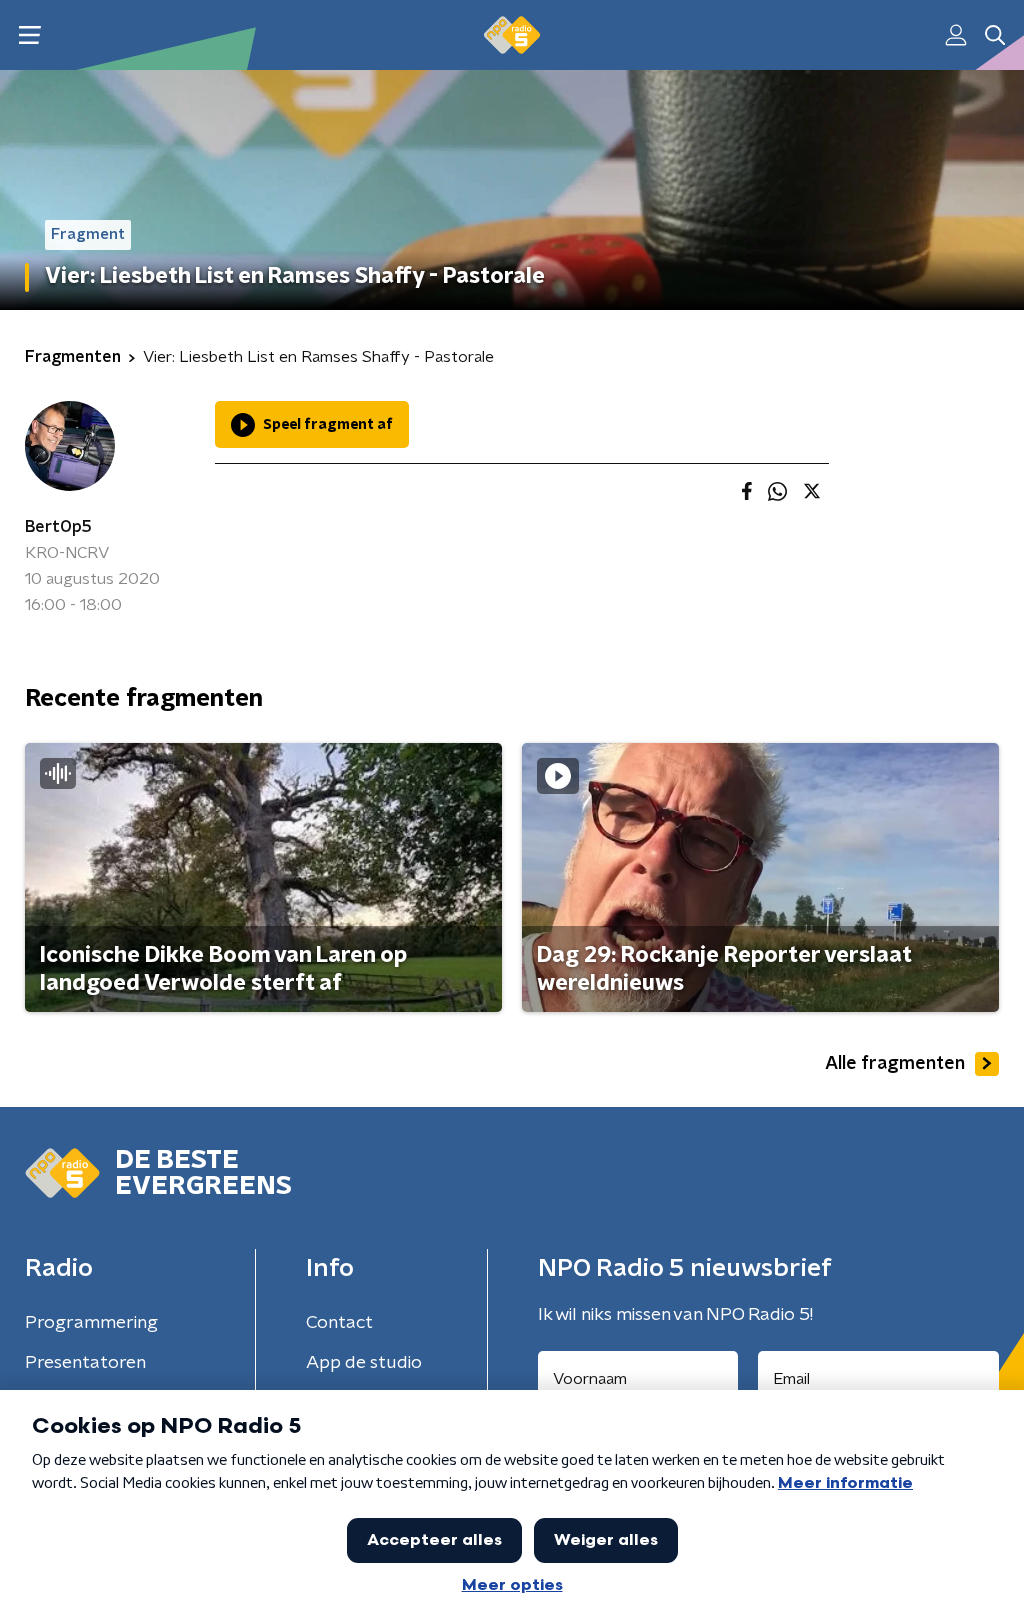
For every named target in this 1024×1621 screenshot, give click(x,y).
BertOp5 (58, 527)
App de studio (364, 1363)
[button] (29, 35)
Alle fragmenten (895, 1064)
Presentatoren (85, 1363)
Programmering (91, 1323)
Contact (339, 1323)
